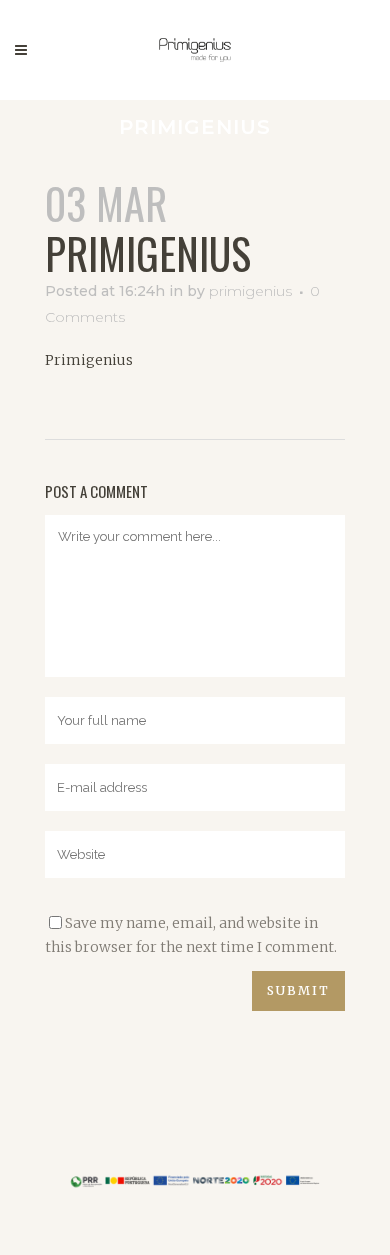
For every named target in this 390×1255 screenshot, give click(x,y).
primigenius (250, 291)
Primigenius (89, 360)
